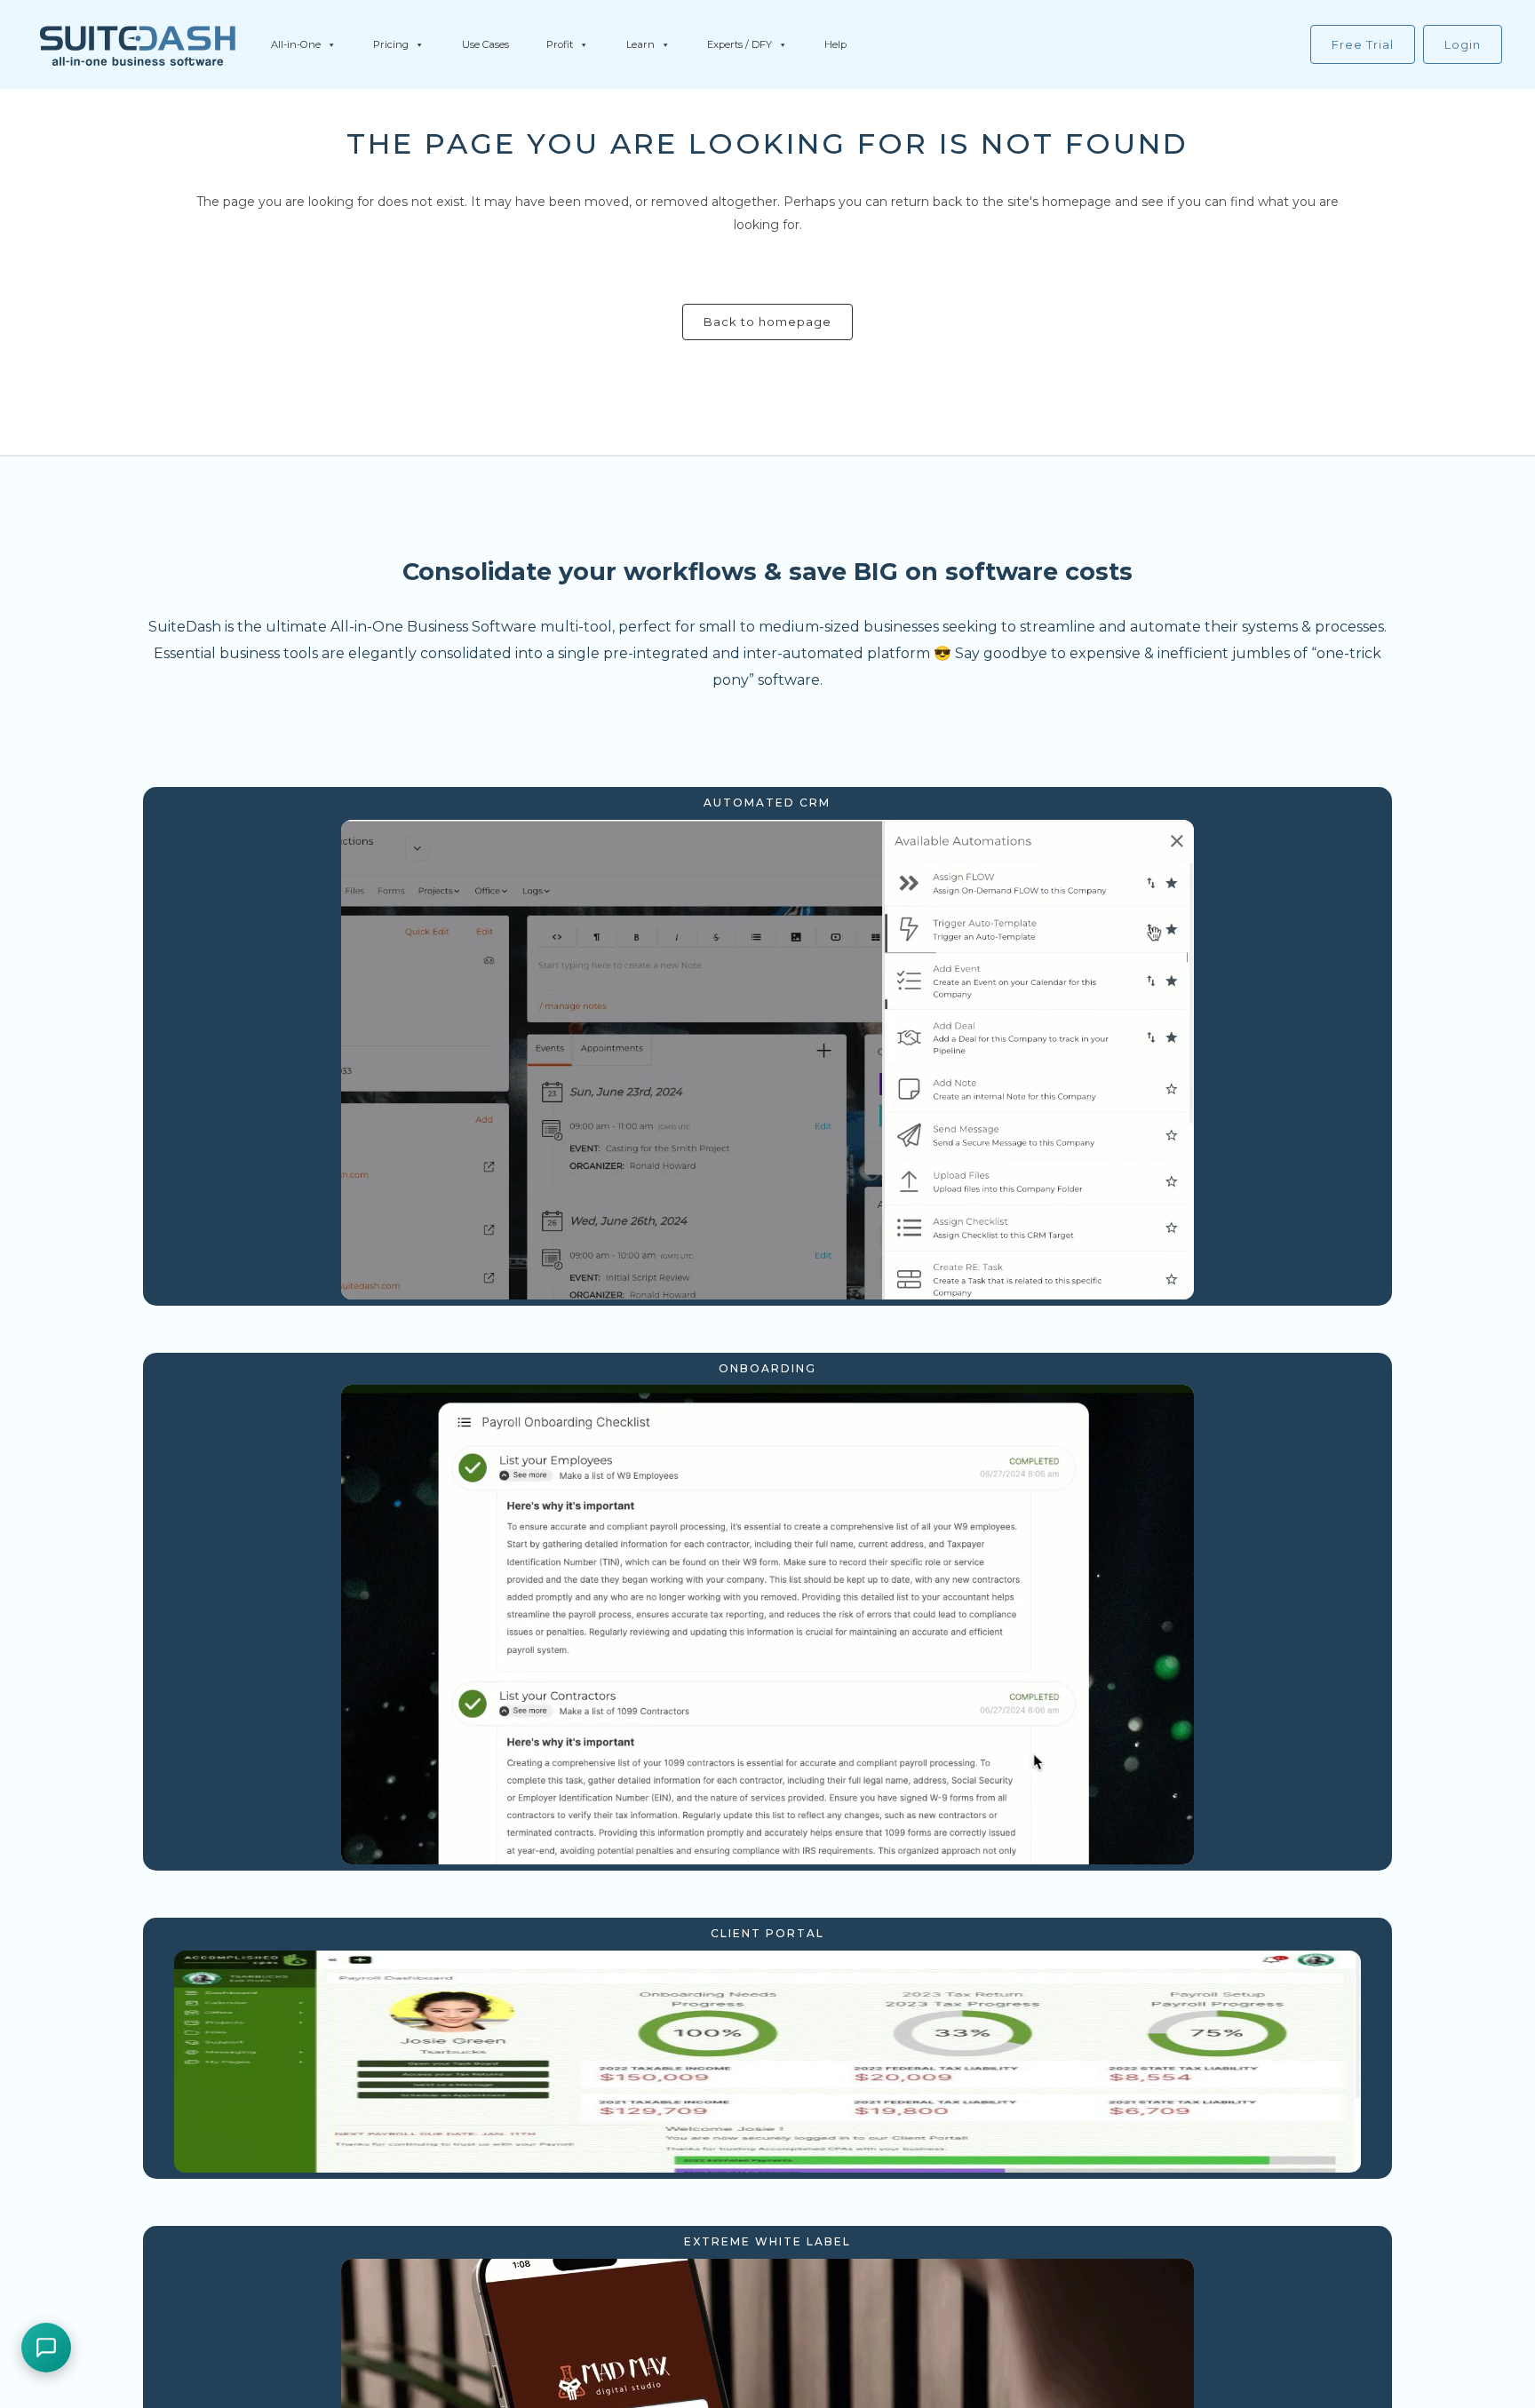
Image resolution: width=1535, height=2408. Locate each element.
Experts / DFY (740, 44)
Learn (640, 44)
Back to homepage (767, 322)
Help (835, 44)
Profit (560, 44)
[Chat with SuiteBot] (46, 2348)
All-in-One (296, 44)
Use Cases (485, 44)
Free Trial (1363, 44)
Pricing (391, 44)
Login (1463, 44)
